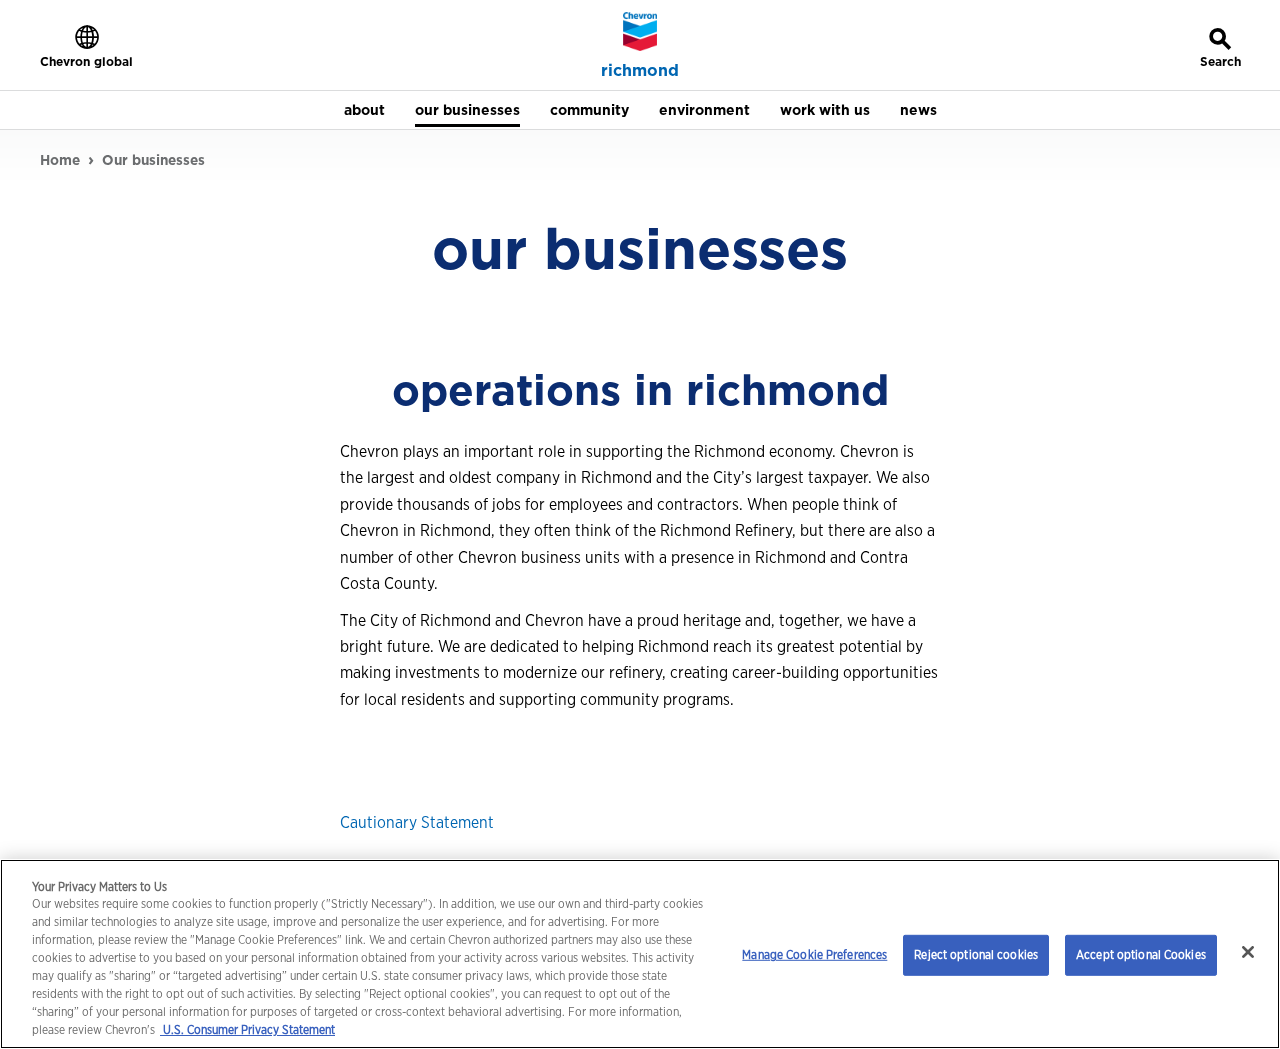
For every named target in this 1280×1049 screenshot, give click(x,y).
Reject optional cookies (976, 954)
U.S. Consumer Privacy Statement (247, 1029)
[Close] (1248, 952)
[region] (640, 954)
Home (60, 160)
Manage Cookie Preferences (814, 954)
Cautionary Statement (417, 822)
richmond (640, 71)
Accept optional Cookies (1141, 954)
